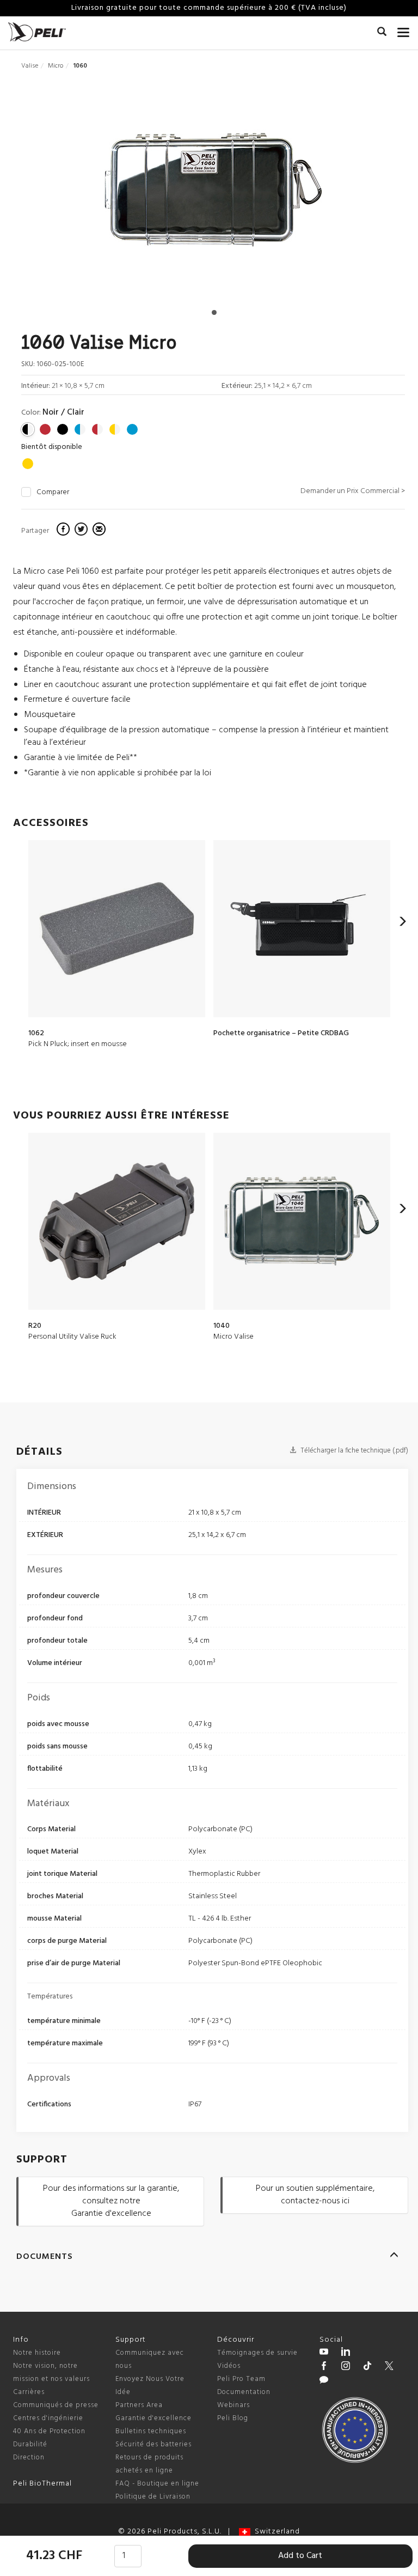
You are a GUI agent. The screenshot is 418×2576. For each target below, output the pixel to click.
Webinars (233, 2405)
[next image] (348, 194)
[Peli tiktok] (367, 2367)
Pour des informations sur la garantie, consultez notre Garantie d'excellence (111, 2201)
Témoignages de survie (257, 2353)
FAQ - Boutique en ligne (157, 2484)
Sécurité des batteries (153, 2444)
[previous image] (78, 194)
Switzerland (275, 2532)
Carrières (29, 2392)
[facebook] (64, 531)
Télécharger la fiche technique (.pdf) (354, 1451)
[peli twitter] (389, 2367)
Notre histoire (37, 2353)
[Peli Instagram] (346, 2367)
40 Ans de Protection (49, 2431)
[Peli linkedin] (346, 2353)
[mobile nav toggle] (404, 30)
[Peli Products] (324, 2367)
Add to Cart (300, 2556)
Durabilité (30, 2444)
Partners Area (139, 2405)
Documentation (244, 2392)
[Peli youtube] (324, 2353)
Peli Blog (233, 2418)
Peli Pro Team (241, 2379)
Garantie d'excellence (153, 2418)
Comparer (53, 493)
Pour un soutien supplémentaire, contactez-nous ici (315, 2195)
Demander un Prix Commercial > (353, 491)
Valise (30, 66)
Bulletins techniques (151, 2431)
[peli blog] (324, 2381)
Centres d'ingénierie (48, 2418)
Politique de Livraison (153, 2497)
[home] (37, 32)
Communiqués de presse (56, 2405)
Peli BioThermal (42, 2484)
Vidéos (229, 2366)
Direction (29, 2457)
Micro (56, 66)
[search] (382, 33)
